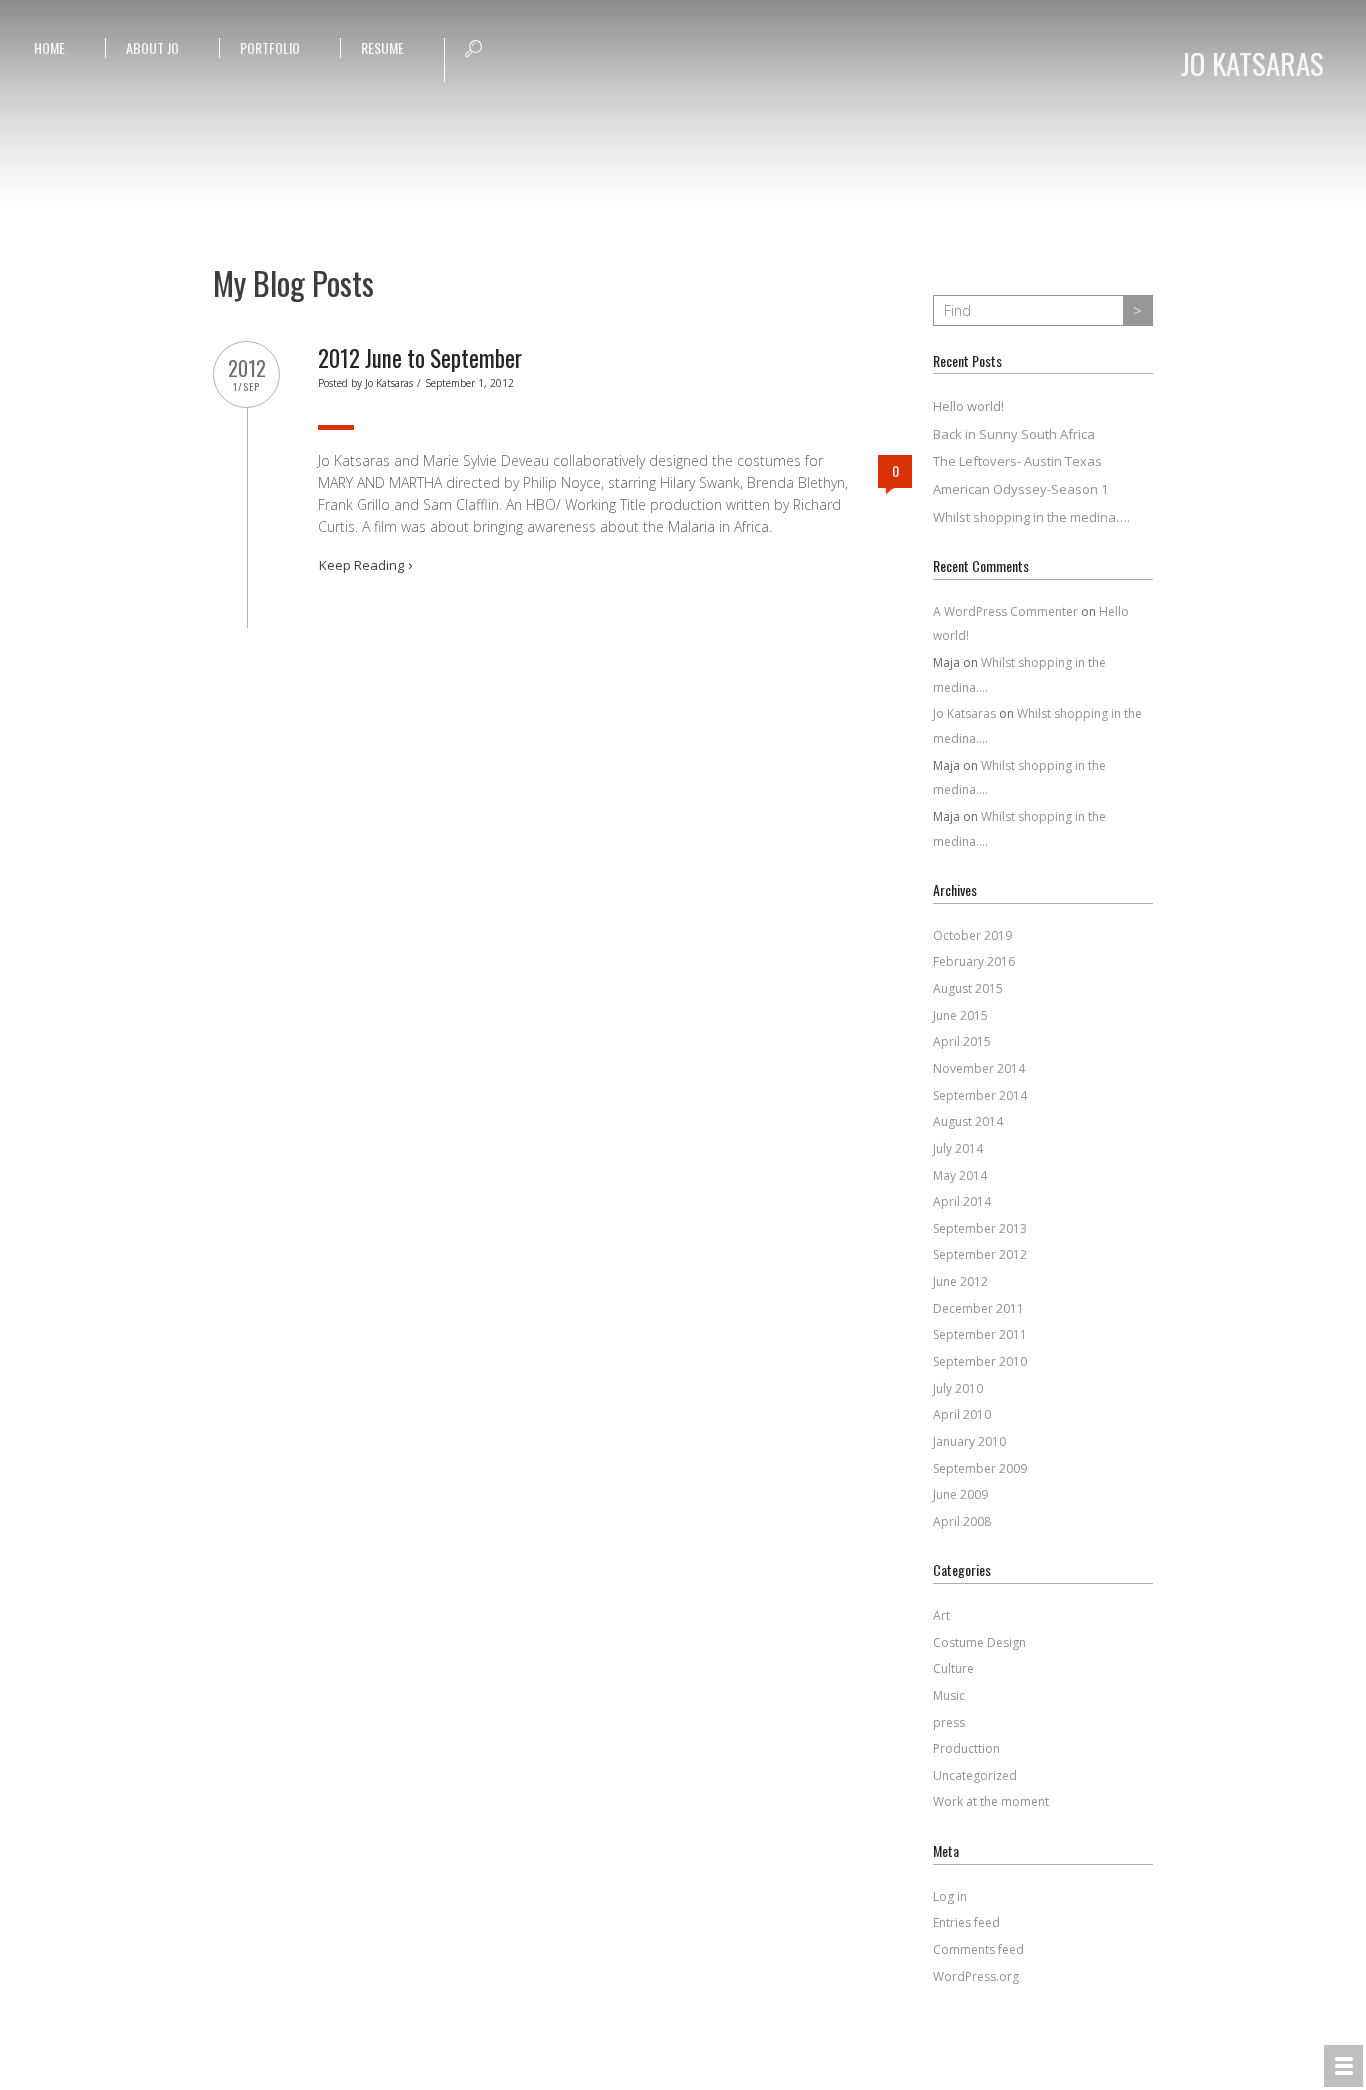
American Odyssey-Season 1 (1020, 489)
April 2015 (962, 1041)
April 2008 (962, 1521)
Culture (953, 1668)
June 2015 (960, 1015)
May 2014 (960, 1175)
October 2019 (972, 935)
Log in (950, 1896)
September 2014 (980, 1095)
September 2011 (980, 1334)
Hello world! (968, 406)
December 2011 (978, 1308)
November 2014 (979, 1068)
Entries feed (966, 1922)
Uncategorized (975, 1775)
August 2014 (968, 1121)
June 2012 (960, 1281)
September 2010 (980, 1361)
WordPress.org (976, 1976)
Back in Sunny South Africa (1014, 434)
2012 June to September (420, 358)
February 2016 (974, 961)
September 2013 (980, 1228)
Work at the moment (991, 1801)
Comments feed (978, 1949)
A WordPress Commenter (1005, 611)
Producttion (966, 1748)
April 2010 (962, 1414)
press (949, 1722)
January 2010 (969, 1441)
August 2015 (968, 988)
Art (941, 1615)
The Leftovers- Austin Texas (1017, 461)
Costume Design (979, 1642)
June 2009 (960, 1494)
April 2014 (962, 1201)
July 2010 (958, 1388)
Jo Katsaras (389, 383)
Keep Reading (361, 565)
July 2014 (958, 1148)
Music (949, 1695)
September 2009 (980, 1468)
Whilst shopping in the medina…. (1031, 517)
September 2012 (980, 1254)
